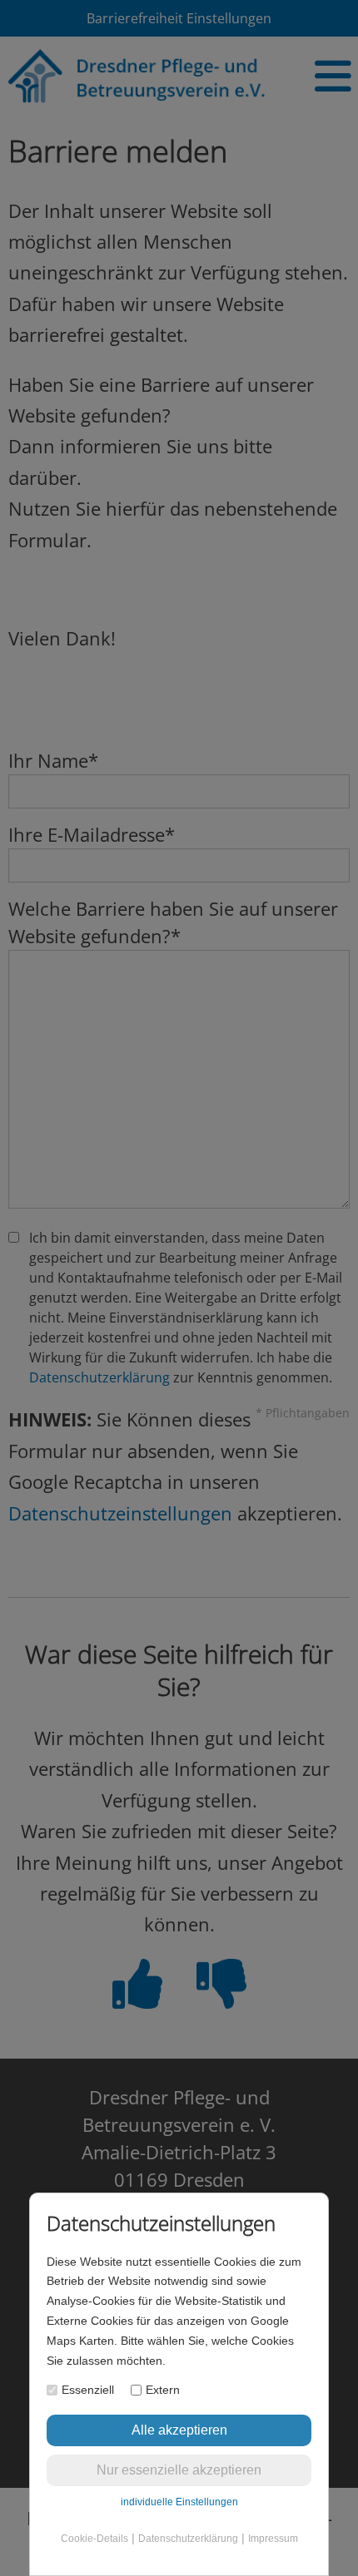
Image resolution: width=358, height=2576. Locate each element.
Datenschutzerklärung (188, 2539)
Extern (163, 2390)
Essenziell (88, 2390)
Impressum (273, 2539)
